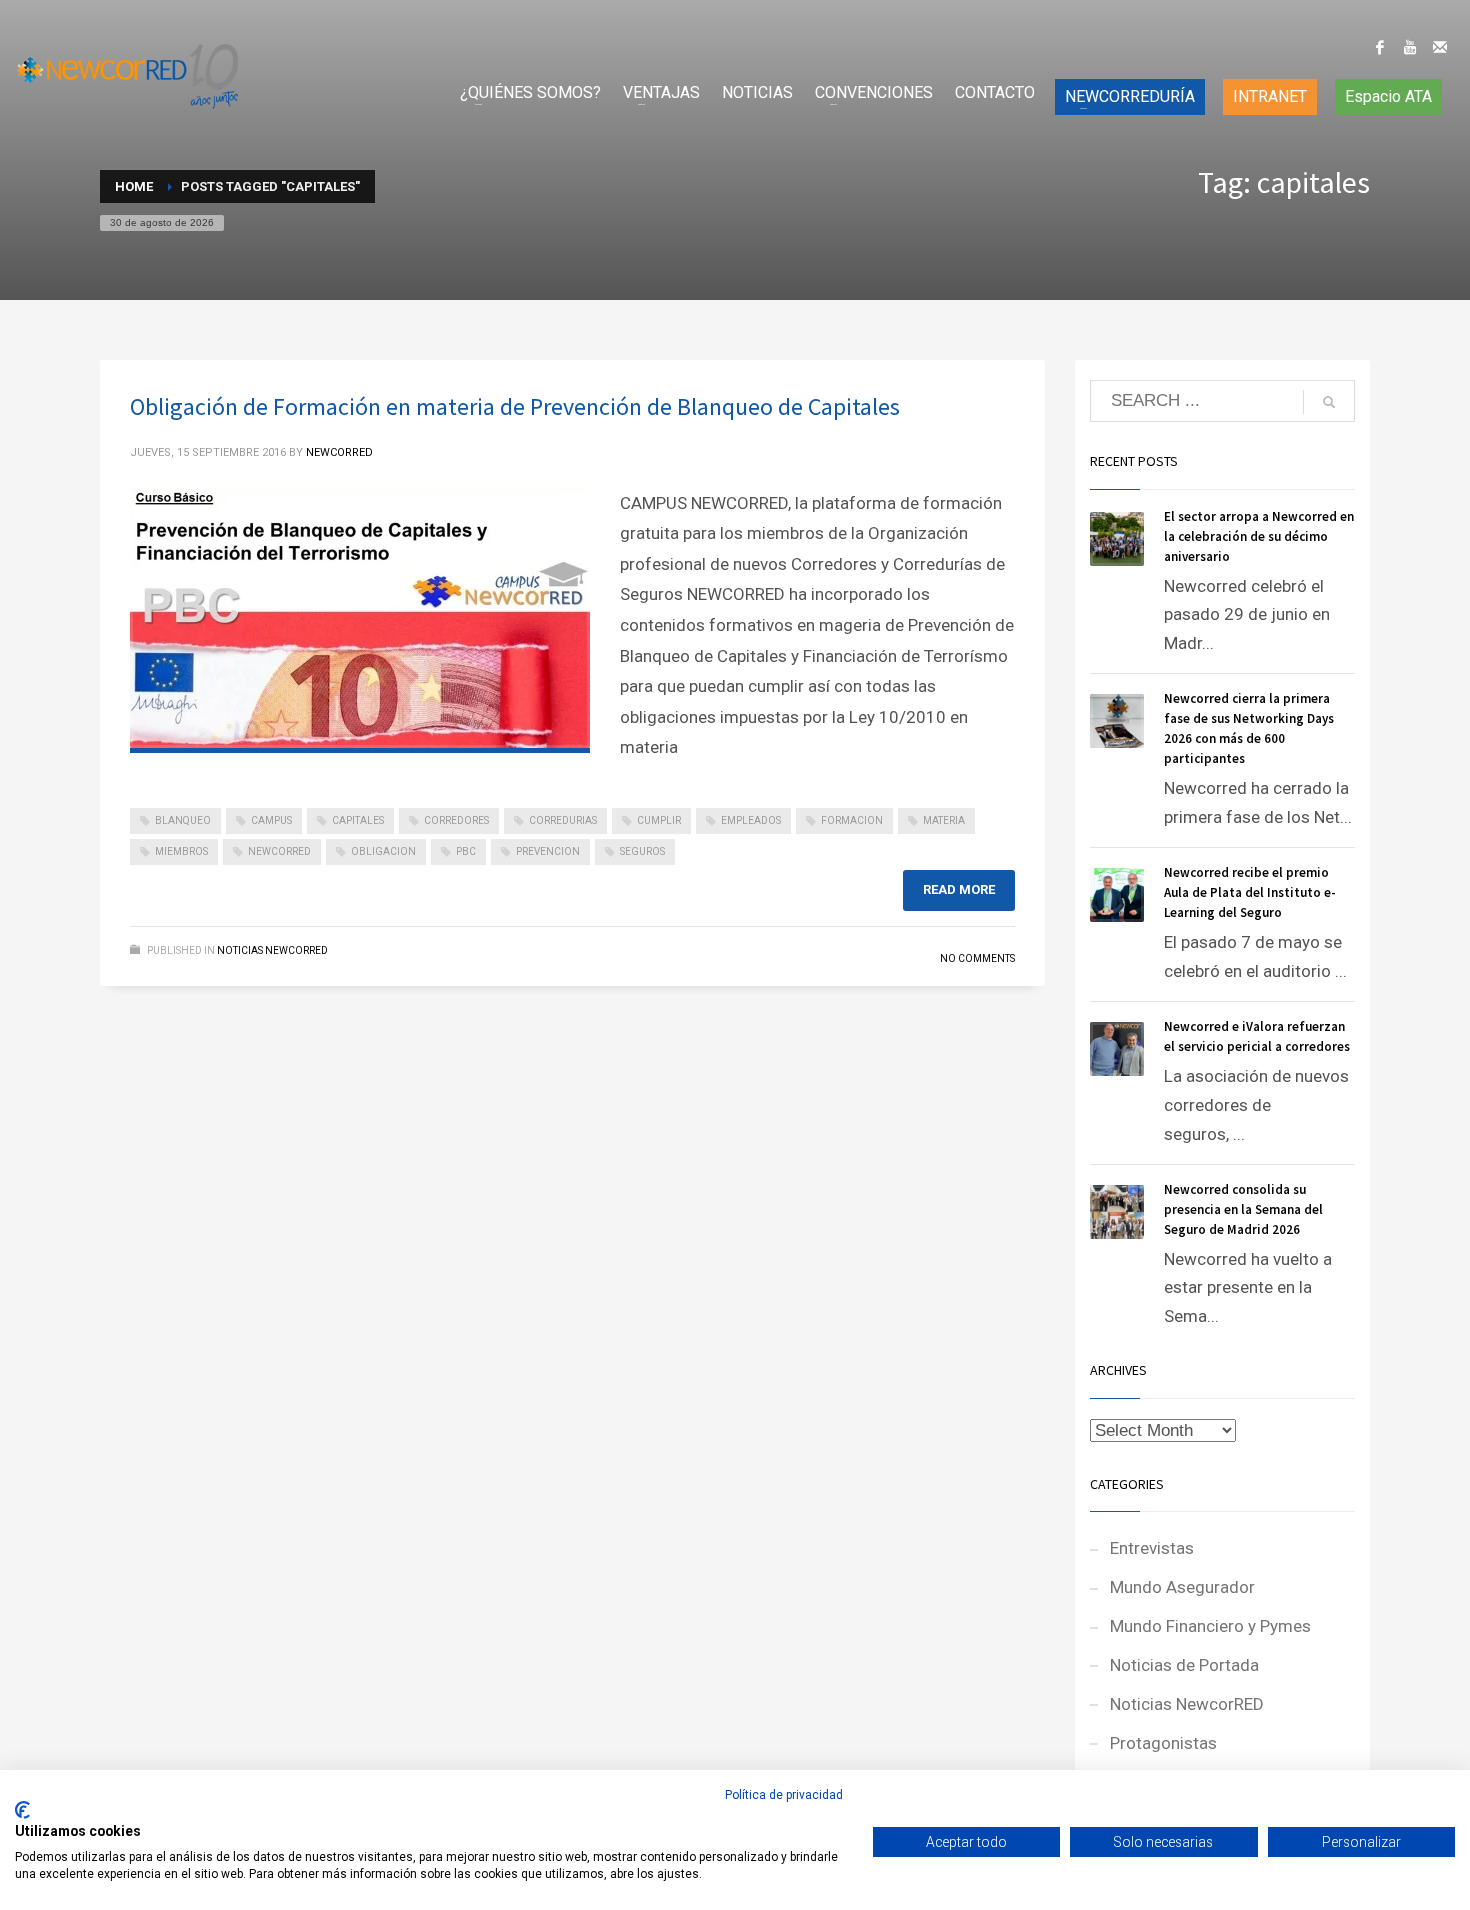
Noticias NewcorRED (272, 950)
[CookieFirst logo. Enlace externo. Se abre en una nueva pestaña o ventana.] (22, 1810)
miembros (181, 851)
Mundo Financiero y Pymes (1210, 1626)
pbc (466, 851)
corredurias (563, 820)
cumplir (659, 820)
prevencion (548, 851)
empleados (751, 820)
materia (944, 820)
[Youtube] (1410, 47)
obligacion (383, 851)
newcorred (279, 851)
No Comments (977, 958)
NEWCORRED (339, 452)
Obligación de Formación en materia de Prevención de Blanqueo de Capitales (515, 406)
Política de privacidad (784, 1795)
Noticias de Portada (1184, 1665)
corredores (456, 820)
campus (271, 820)
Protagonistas (1163, 1743)
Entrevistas (1152, 1548)
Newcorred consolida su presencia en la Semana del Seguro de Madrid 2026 (1243, 1209)
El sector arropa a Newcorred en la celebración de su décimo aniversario (1259, 536)
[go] (1329, 402)
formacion (852, 820)
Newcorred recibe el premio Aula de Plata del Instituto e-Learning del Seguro (1250, 892)
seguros (642, 851)
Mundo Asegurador (1182, 1587)
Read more (959, 889)
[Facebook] (1380, 47)
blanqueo (183, 820)
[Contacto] (1440, 47)
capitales (358, 820)
